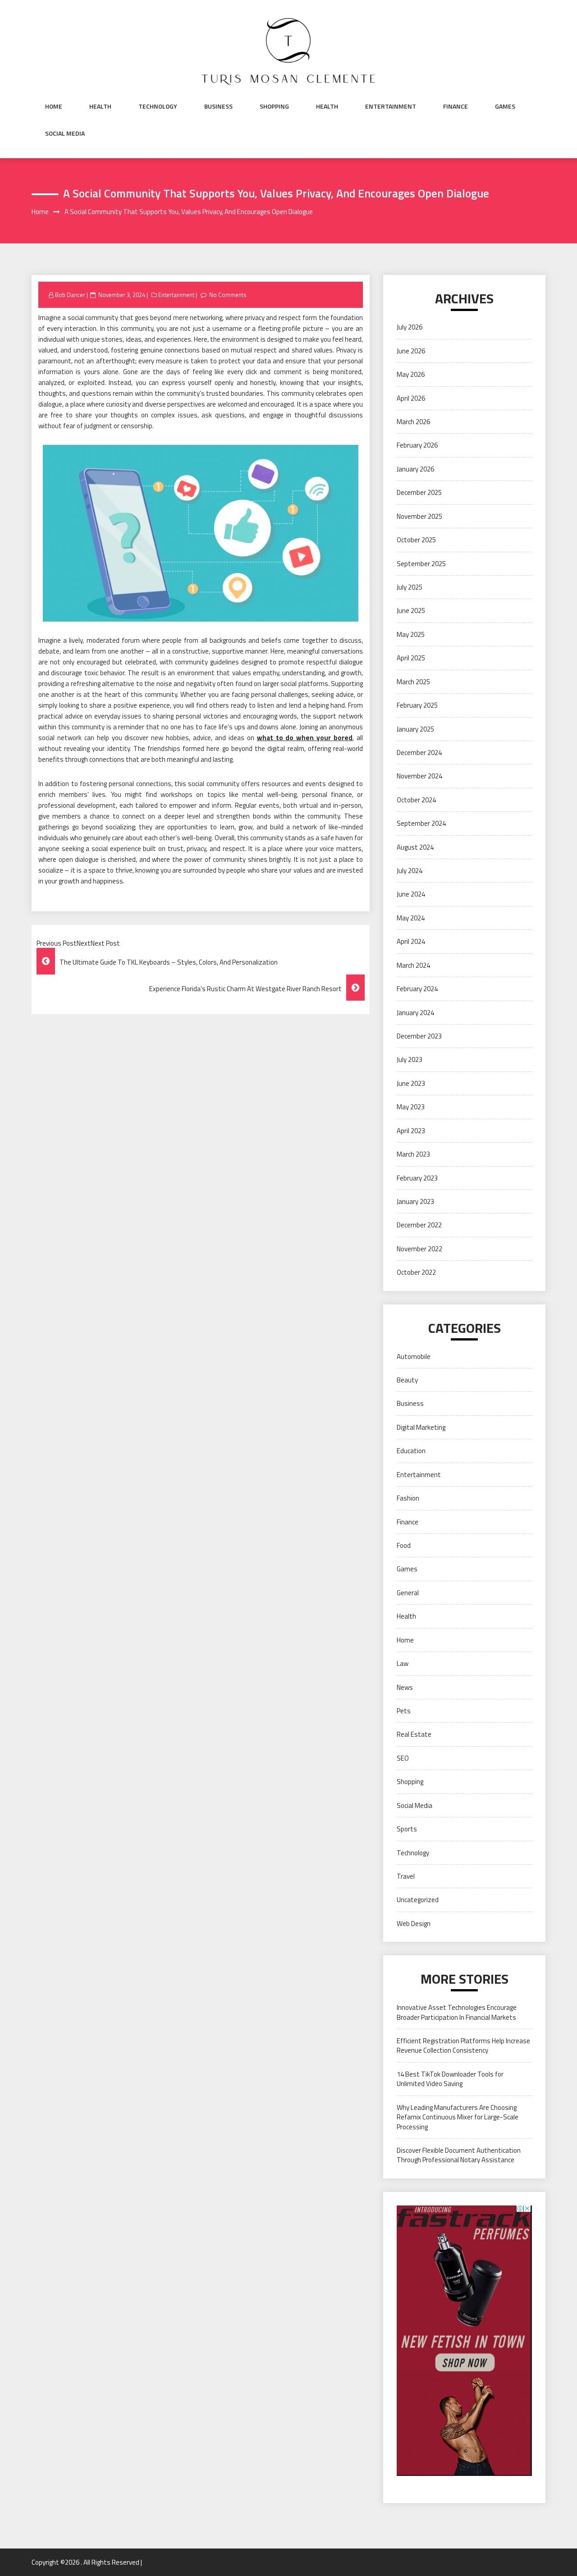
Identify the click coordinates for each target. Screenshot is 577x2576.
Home (54, 106)
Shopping (274, 106)
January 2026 (415, 469)
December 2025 (419, 492)
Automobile (414, 1357)
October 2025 (416, 540)
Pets (404, 1711)
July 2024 (410, 871)
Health (100, 106)
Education (411, 1451)
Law (403, 1663)
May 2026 (411, 374)
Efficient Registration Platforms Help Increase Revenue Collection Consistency (463, 2045)
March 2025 (413, 682)
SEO (403, 1758)
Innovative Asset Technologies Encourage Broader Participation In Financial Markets (457, 2012)
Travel (406, 1876)
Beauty (407, 1380)
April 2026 (411, 398)
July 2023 (410, 1059)
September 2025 (421, 564)
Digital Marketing (421, 1427)
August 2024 (415, 847)
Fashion (408, 1498)
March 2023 (413, 1154)
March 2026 (413, 422)
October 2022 (416, 1272)
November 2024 (419, 776)
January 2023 (415, 1201)
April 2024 (411, 941)
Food (404, 1545)
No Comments (228, 295)
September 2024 (421, 823)
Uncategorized (418, 1900)
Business (218, 106)
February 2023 (417, 1178)
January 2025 (415, 729)
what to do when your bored (305, 738)
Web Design (414, 1924)
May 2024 (411, 918)
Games (505, 106)
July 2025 (410, 587)
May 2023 (411, 1107)
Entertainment (391, 106)
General (408, 1593)
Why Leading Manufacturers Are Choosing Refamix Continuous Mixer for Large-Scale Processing (458, 2117)
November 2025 (419, 516)
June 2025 (411, 611)
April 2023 (411, 1131)
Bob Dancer (70, 295)
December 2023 (419, 1036)
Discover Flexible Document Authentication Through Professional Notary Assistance (459, 2155)
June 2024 (411, 894)
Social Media (65, 133)
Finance (456, 106)
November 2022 (419, 1249)
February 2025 (417, 705)
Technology (158, 106)
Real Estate (414, 1734)
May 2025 (411, 634)
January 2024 (415, 1013)
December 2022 (419, 1225)
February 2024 (417, 989)
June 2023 (411, 1083)
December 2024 (419, 753)
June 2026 (411, 351)
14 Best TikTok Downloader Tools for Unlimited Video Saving (450, 2079)
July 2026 (410, 327)
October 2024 (416, 800)
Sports (407, 1829)
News (405, 1687)
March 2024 (413, 965)
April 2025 (411, 658)
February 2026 (417, 445)
